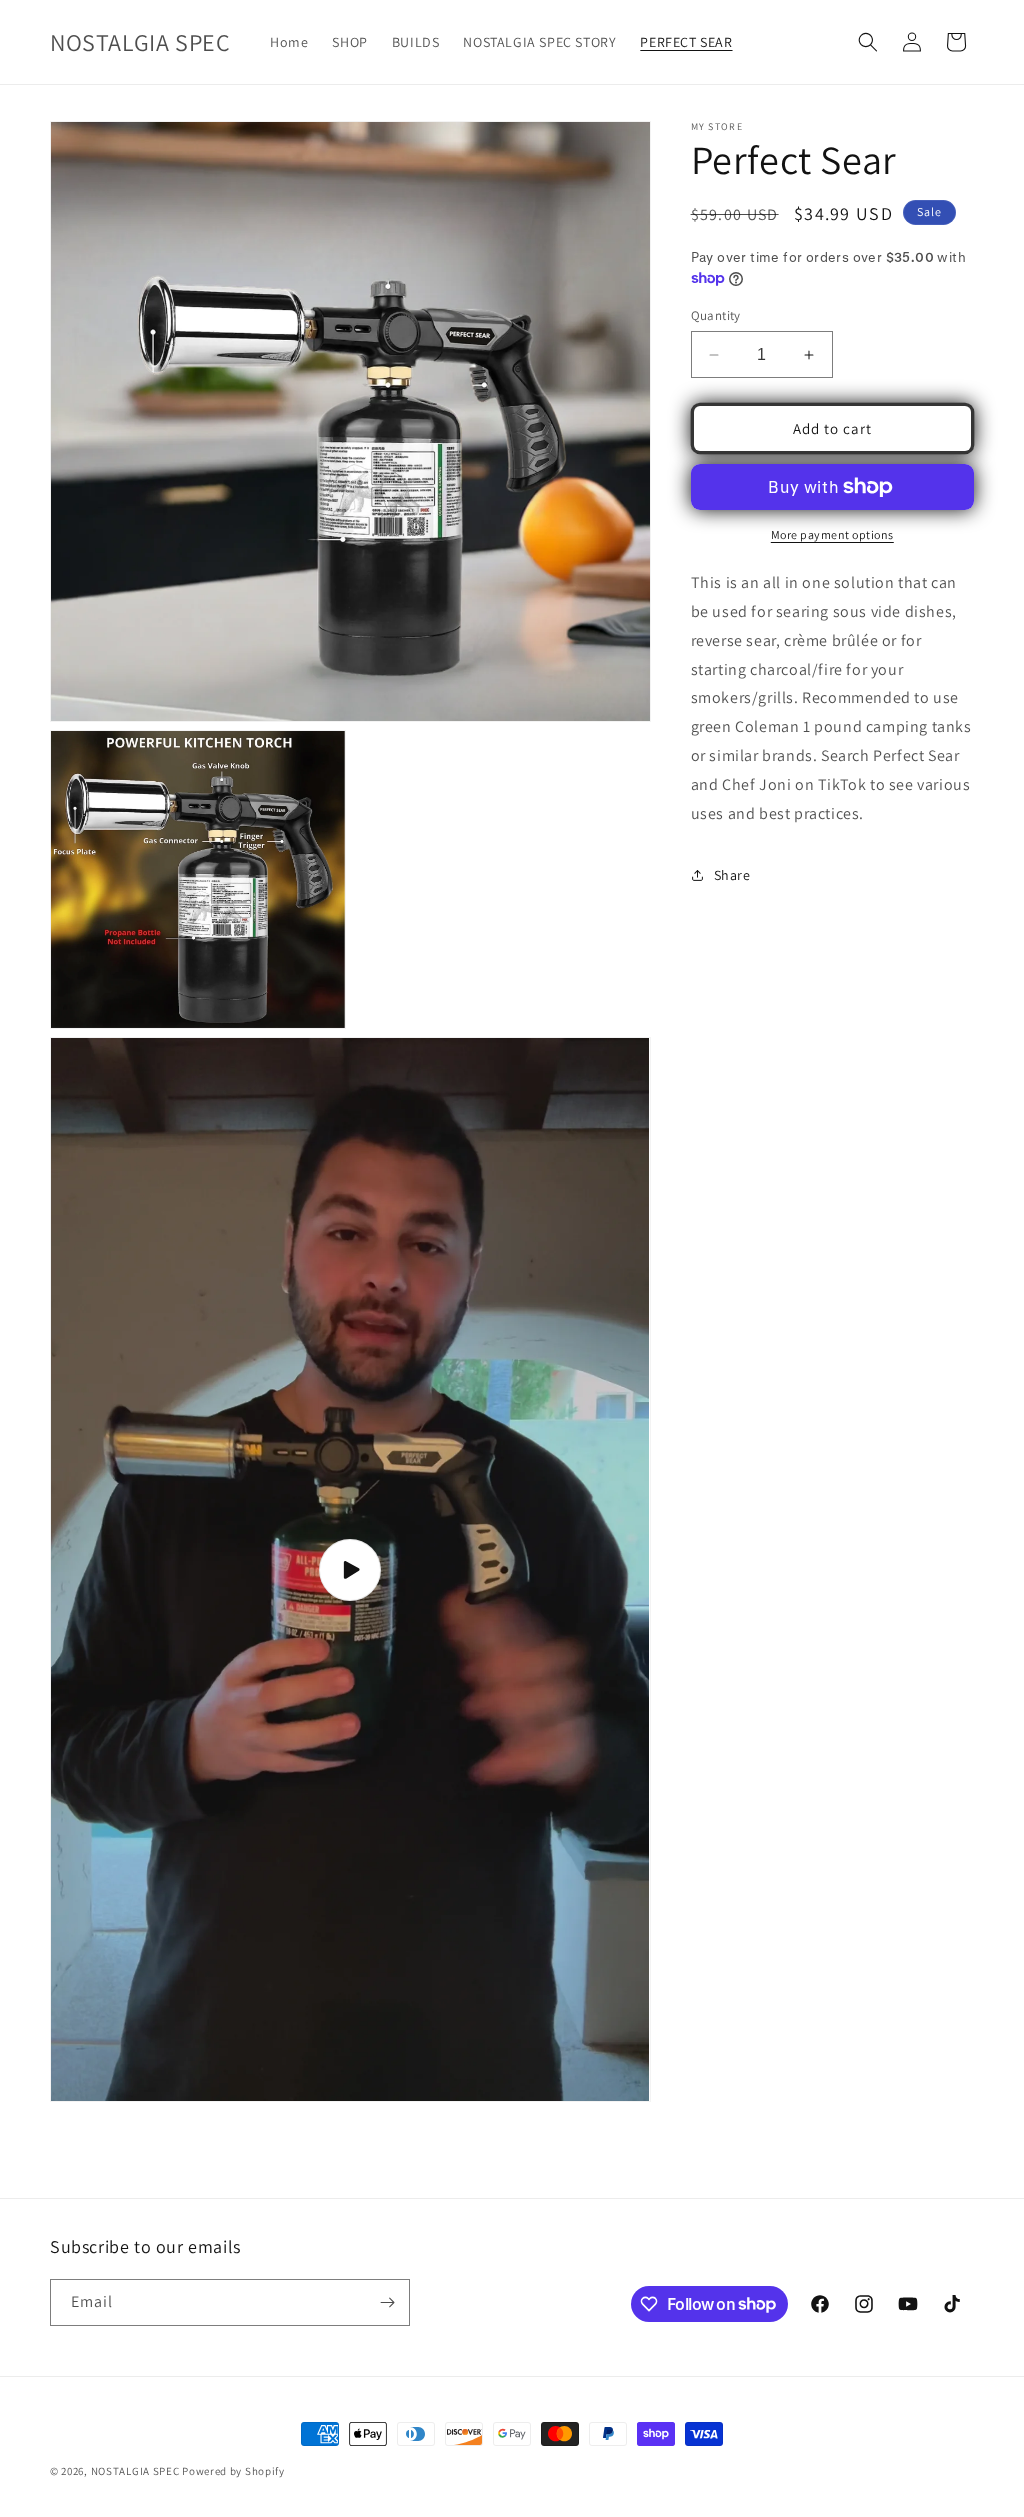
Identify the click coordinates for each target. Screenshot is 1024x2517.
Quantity (716, 315)
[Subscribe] (387, 2302)
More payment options (832, 534)
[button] (868, 42)
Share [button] (732, 875)
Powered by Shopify (233, 2471)
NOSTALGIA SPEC (135, 2471)
